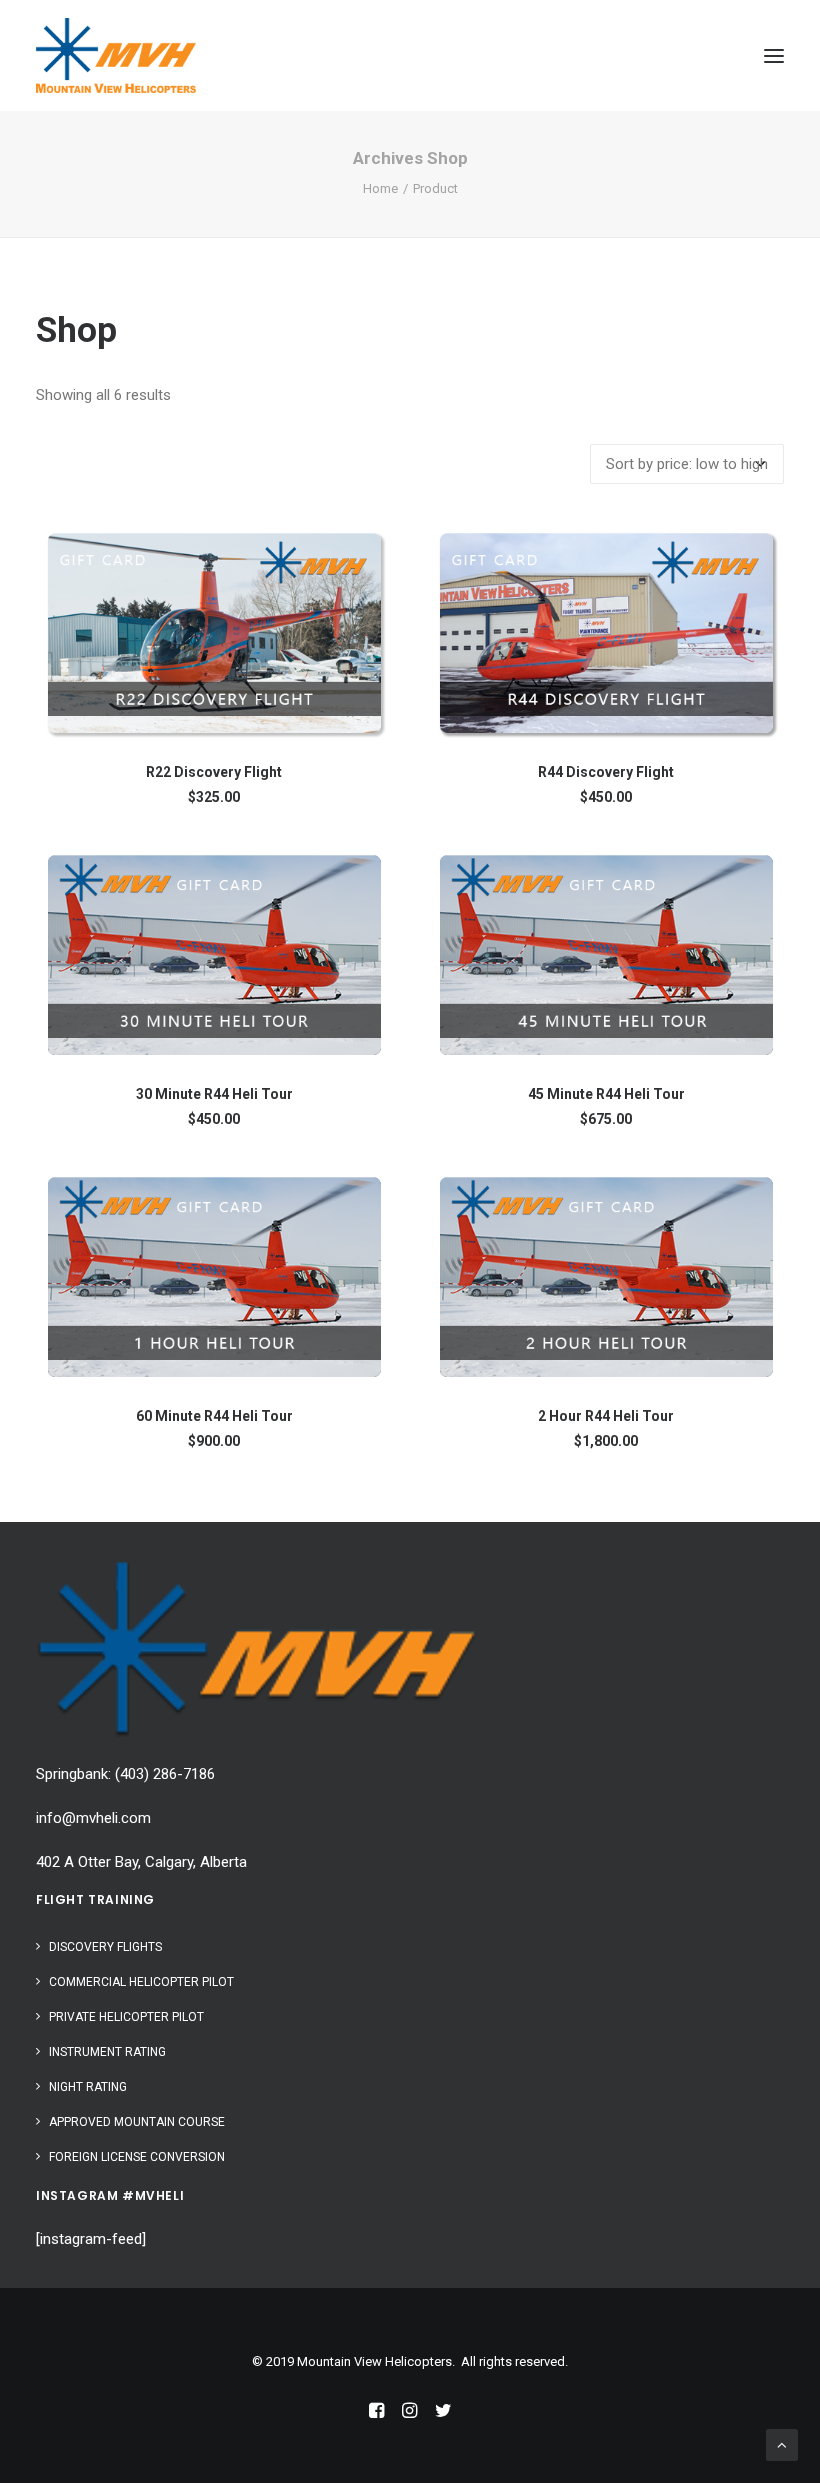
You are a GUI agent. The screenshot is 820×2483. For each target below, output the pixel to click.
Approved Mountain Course (137, 2122)
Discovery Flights (105, 1947)
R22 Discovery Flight (214, 772)
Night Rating (88, 2087)
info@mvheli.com (93, 1818)
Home (380, 188)
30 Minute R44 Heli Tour (214, 1094)
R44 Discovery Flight (606, 772)
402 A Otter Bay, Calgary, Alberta (141, 1862)
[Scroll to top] (782, 2444)
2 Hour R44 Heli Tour (606, 1416)
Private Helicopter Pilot (126, 2017)
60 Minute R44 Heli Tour (214, 1416)
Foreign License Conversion (137, 2157)
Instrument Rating (107, 2052)
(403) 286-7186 (165, 1774)
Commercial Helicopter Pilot (141, 1982)
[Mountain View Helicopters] (116, 55)
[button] (774, 55)
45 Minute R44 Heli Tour (606, 1094)
